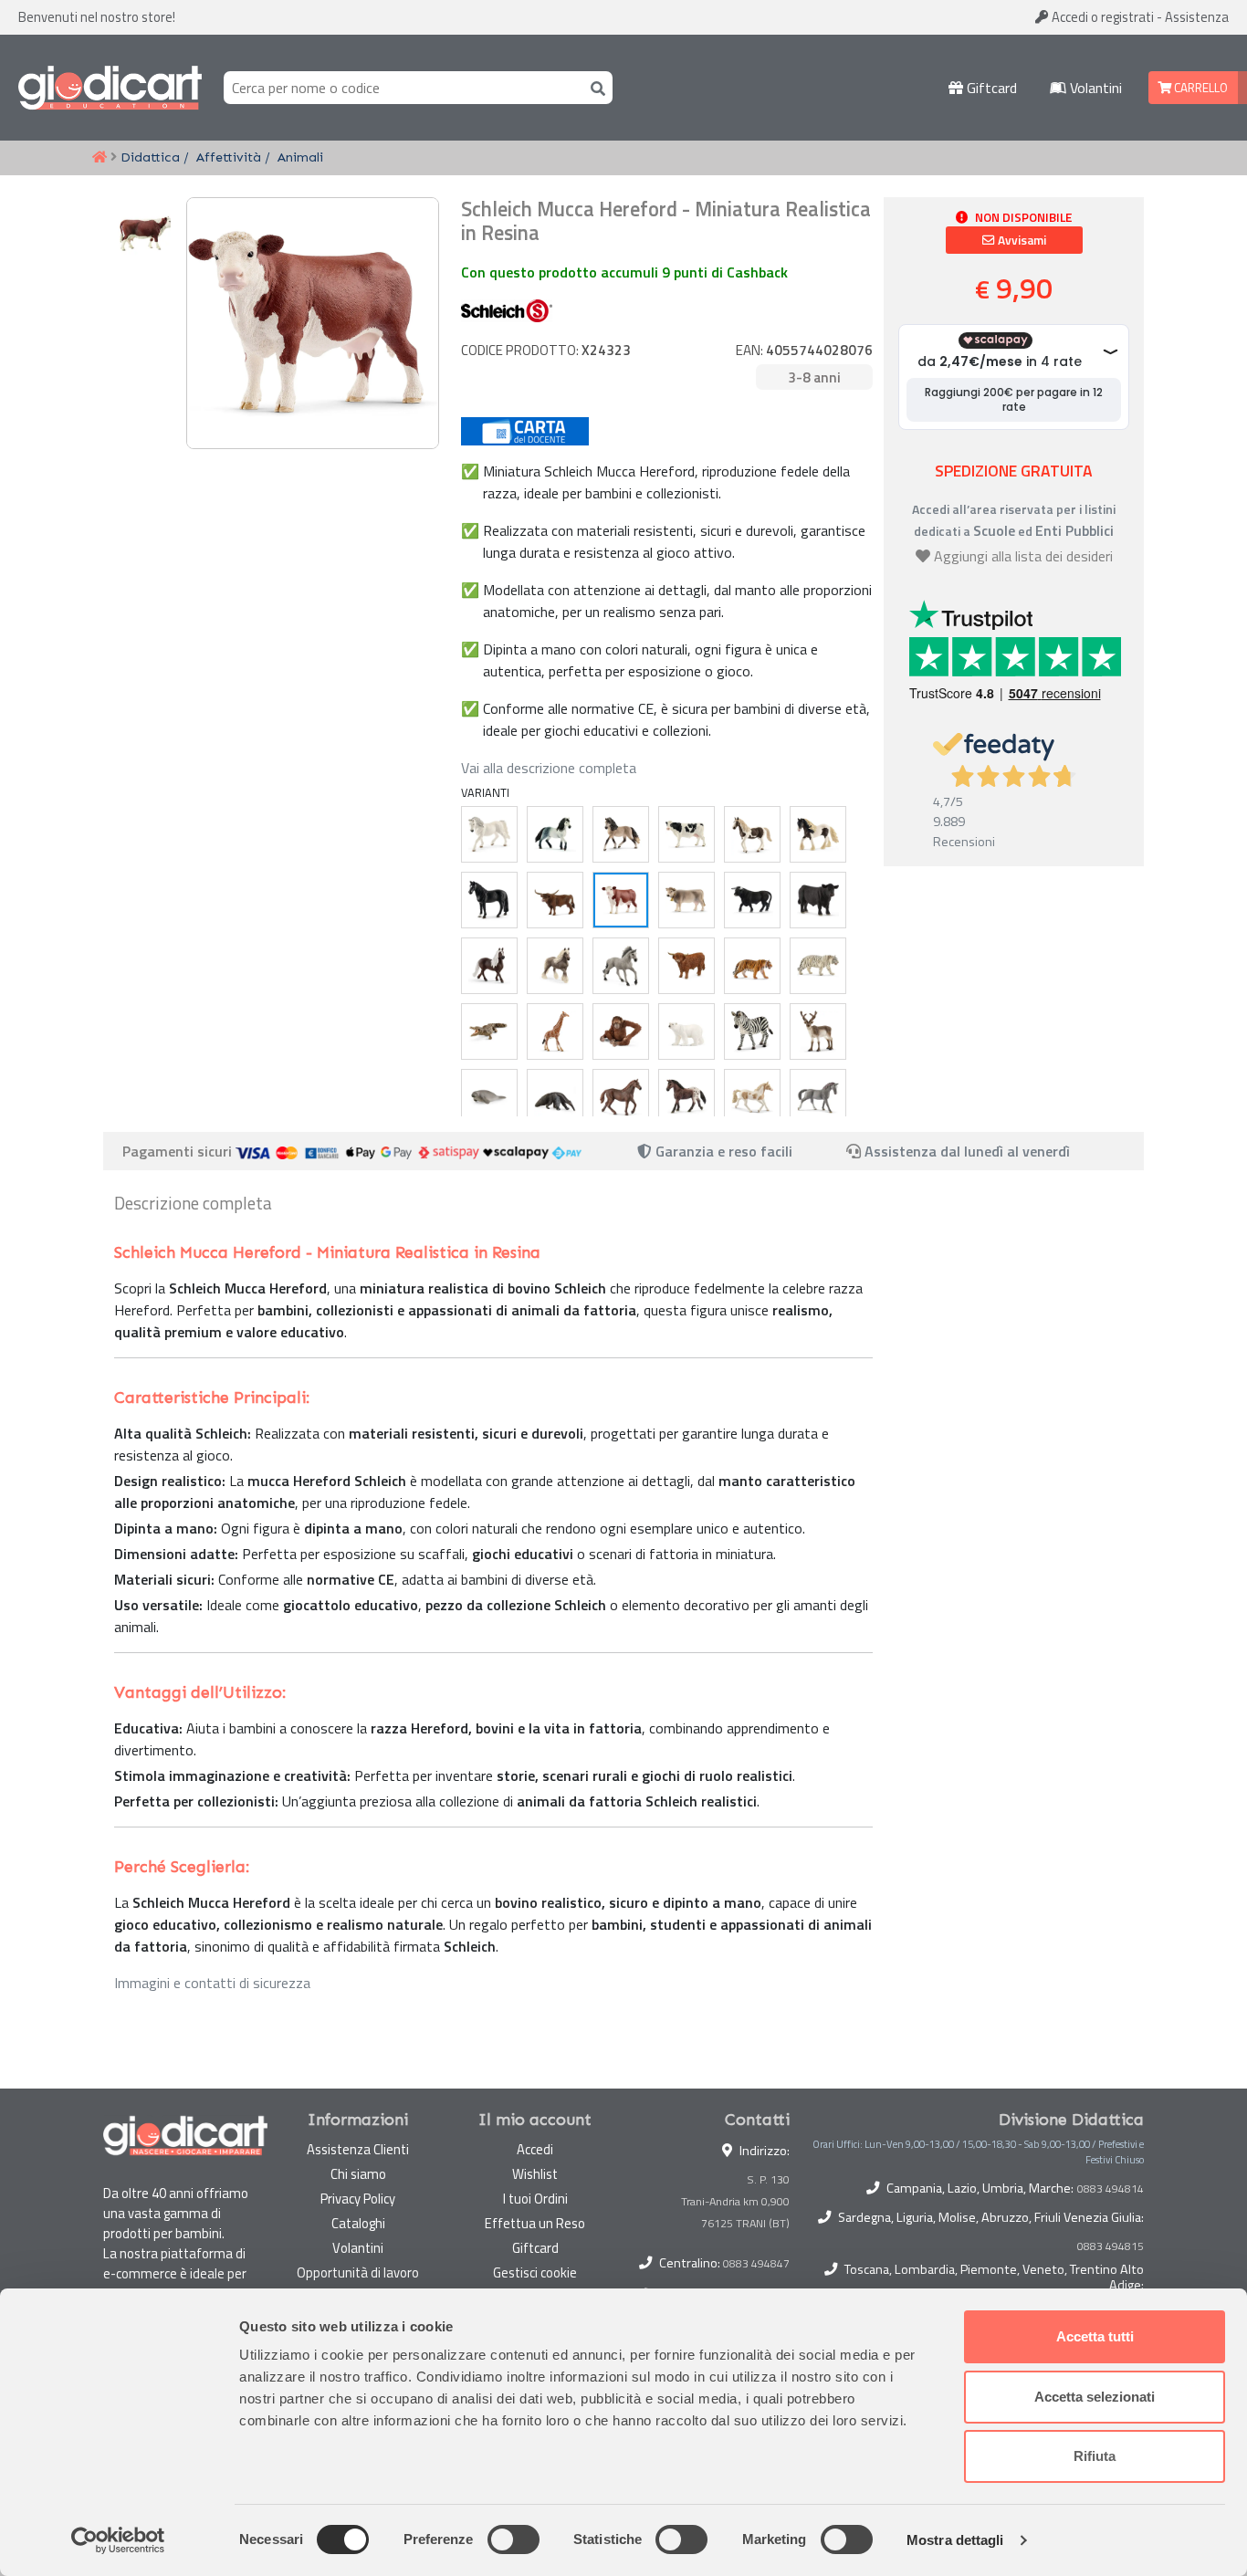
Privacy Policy (358, 2199)
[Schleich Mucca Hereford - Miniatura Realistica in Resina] (621, 900)
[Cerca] (594, 87)
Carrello (1200, 88)
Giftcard (990, 88)
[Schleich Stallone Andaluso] (555, 834)
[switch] (513, 2539)
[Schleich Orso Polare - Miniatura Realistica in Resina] (686, 1031)
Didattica (150, 157)
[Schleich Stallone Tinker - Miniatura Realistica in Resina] (818, 834)
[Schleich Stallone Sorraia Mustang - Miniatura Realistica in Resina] (621, 966)
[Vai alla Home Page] (100, 158)
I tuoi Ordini (535, 2199)
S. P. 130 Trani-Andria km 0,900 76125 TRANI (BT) (735, 2201)
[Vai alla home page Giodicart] (110, 88)
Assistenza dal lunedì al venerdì (967, 1151)
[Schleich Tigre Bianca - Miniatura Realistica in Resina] (818, 966)
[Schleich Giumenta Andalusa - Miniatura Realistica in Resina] (621, 834)
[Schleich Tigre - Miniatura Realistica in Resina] (752, 966)
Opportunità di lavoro (358, 2272)
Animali (300, 157)
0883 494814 (1111, 2189)
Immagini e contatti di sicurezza (212, 1983)
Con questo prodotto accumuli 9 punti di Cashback (624, 272)
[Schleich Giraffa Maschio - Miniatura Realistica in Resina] (555, 1031)
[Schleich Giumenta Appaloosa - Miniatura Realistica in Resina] (686, 1097)
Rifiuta (1095, 2456)
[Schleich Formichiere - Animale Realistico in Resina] (555, 1097)
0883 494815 (1111, 2246)
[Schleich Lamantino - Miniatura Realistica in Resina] (489, 1097)
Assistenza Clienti (358, 2149)
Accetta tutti (1095, 2336)
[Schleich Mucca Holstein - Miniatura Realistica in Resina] (686, 834)
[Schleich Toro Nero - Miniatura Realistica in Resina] (752, 900)
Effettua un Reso (535, 2223)
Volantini (1094, 88)
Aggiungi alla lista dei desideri (1023, 556)
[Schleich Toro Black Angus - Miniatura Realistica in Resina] (818, 900)
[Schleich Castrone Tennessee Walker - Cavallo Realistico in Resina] (489, 900)
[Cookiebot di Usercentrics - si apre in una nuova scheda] (118, 2540)
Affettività (229, 157)
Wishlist (535, 2174)
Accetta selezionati (1095, 2397)
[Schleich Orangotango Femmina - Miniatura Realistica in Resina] (621, 1031)
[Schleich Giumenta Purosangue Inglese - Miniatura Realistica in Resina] (621, 1097)
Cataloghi (358, 2223)
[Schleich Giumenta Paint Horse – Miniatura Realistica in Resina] (752, 1097)
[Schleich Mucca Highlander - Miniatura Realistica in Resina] (686, 966)
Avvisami (1021, 240)
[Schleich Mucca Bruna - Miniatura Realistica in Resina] (686, 900)
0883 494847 (756, 2263)
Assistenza (1197, 17)
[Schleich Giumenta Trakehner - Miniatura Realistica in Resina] (818, 1097)
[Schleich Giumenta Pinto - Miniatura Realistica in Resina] (752, 834)
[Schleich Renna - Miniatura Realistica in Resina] (818, 1031)
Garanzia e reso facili (722, 1151)
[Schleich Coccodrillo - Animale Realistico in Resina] (489, 1031)
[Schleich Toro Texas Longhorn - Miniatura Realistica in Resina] (555, 900)
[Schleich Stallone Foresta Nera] (489, 966)
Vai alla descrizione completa (549, 768)
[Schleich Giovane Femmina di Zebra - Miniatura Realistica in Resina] (752, 1031)
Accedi (1101, 17)
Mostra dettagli (955, 2540)
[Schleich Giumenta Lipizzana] (489, 834)
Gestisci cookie (535, 2272)
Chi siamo (358, 2174)
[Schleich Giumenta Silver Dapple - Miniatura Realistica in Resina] (555, 966)
